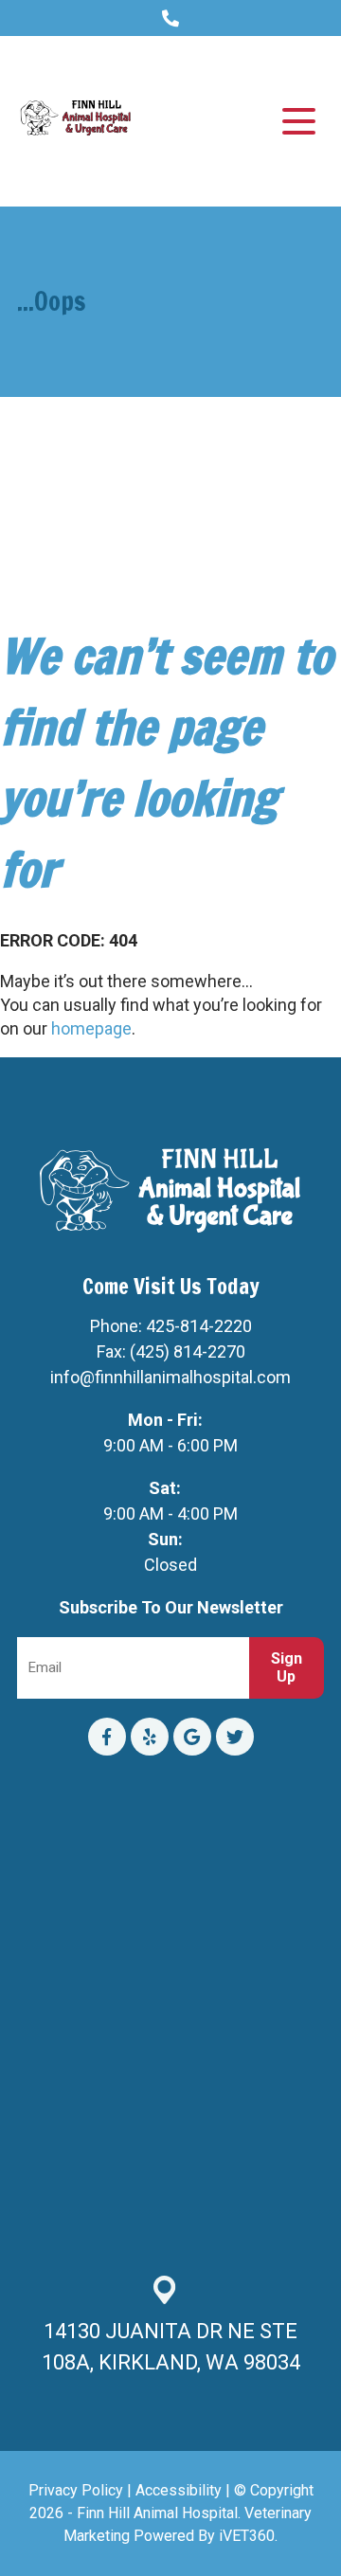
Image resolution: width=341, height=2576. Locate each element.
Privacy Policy (76, 2490)
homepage (91, 1028)
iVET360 (247, 2536)
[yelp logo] (150, 1737)
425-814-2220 (199, 1326)
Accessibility (179, 2490)
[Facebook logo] (107, 1737)
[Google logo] (192, 1737)
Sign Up (287, 1667)
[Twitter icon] (235, 1737)
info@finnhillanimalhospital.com (170, 1377)
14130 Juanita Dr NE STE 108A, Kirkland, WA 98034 (171, 2347)
